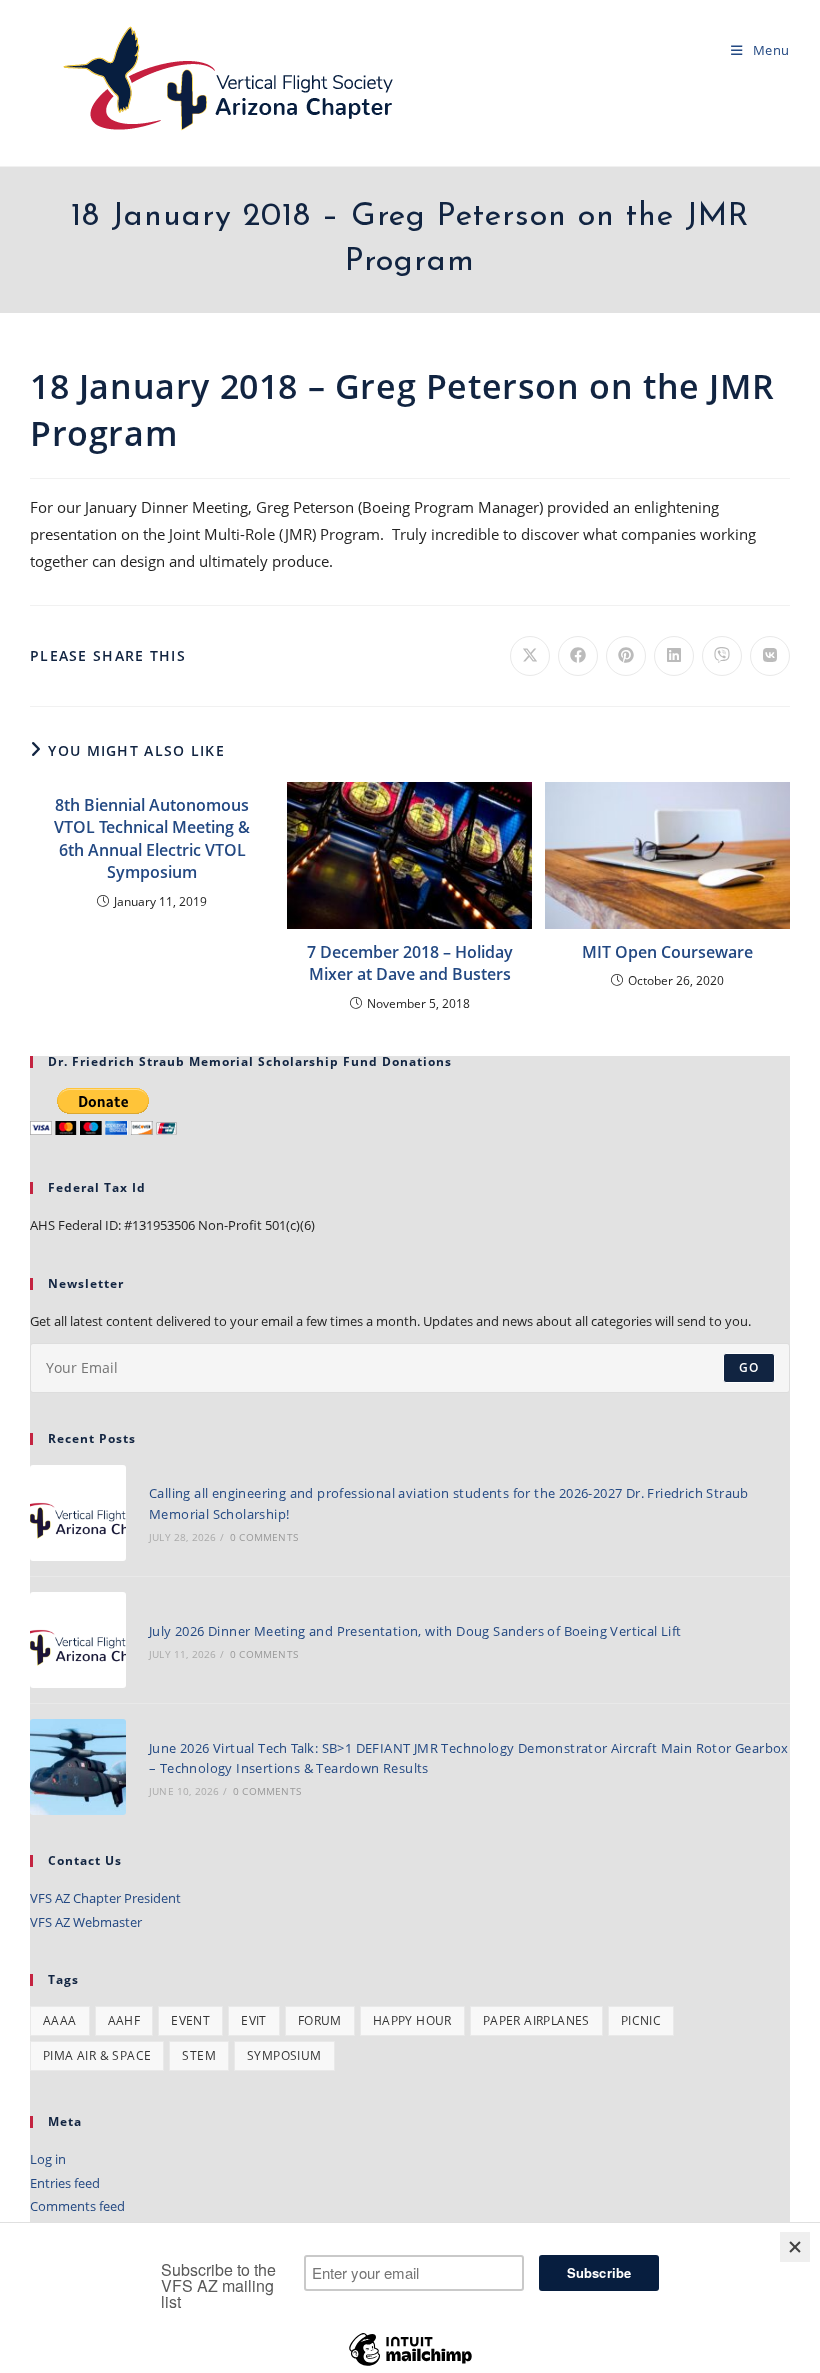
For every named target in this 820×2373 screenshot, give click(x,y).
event (190, 2020)
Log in (48, 2159)
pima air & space (97, 2055)
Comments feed (77, 2206)
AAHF (124, 2020)
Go (749, 1367)
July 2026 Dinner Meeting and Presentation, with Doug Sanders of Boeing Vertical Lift (415, 1631)
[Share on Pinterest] (626, 656)
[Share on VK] (770, 656)
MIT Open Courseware (667, 952)
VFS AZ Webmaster (86, 1922)
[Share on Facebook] (578, 656)
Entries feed (65, 2183)
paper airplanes (536, 2020)
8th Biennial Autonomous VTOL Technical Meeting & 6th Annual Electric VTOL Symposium (152, 838)
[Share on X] (530, 656)
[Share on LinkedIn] (674, 656)
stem (199, 2055)
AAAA (60, 2020)
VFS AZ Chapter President (105, 1898)
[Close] (795, 2247)
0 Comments (264, 1537)
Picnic (641, 2020)
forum (320, 2020)
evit (254, 2020)
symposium (284, 2055)
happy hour (412, 2020)
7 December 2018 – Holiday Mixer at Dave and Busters (410, 963)
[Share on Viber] (722, 656)
